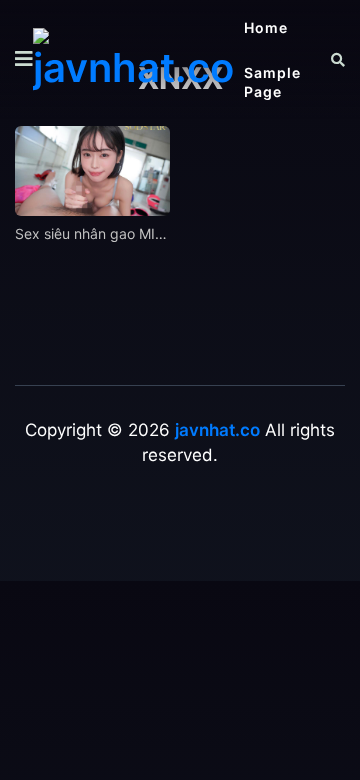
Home (266, 27)
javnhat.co (217, 430)
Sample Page (272, 82)
